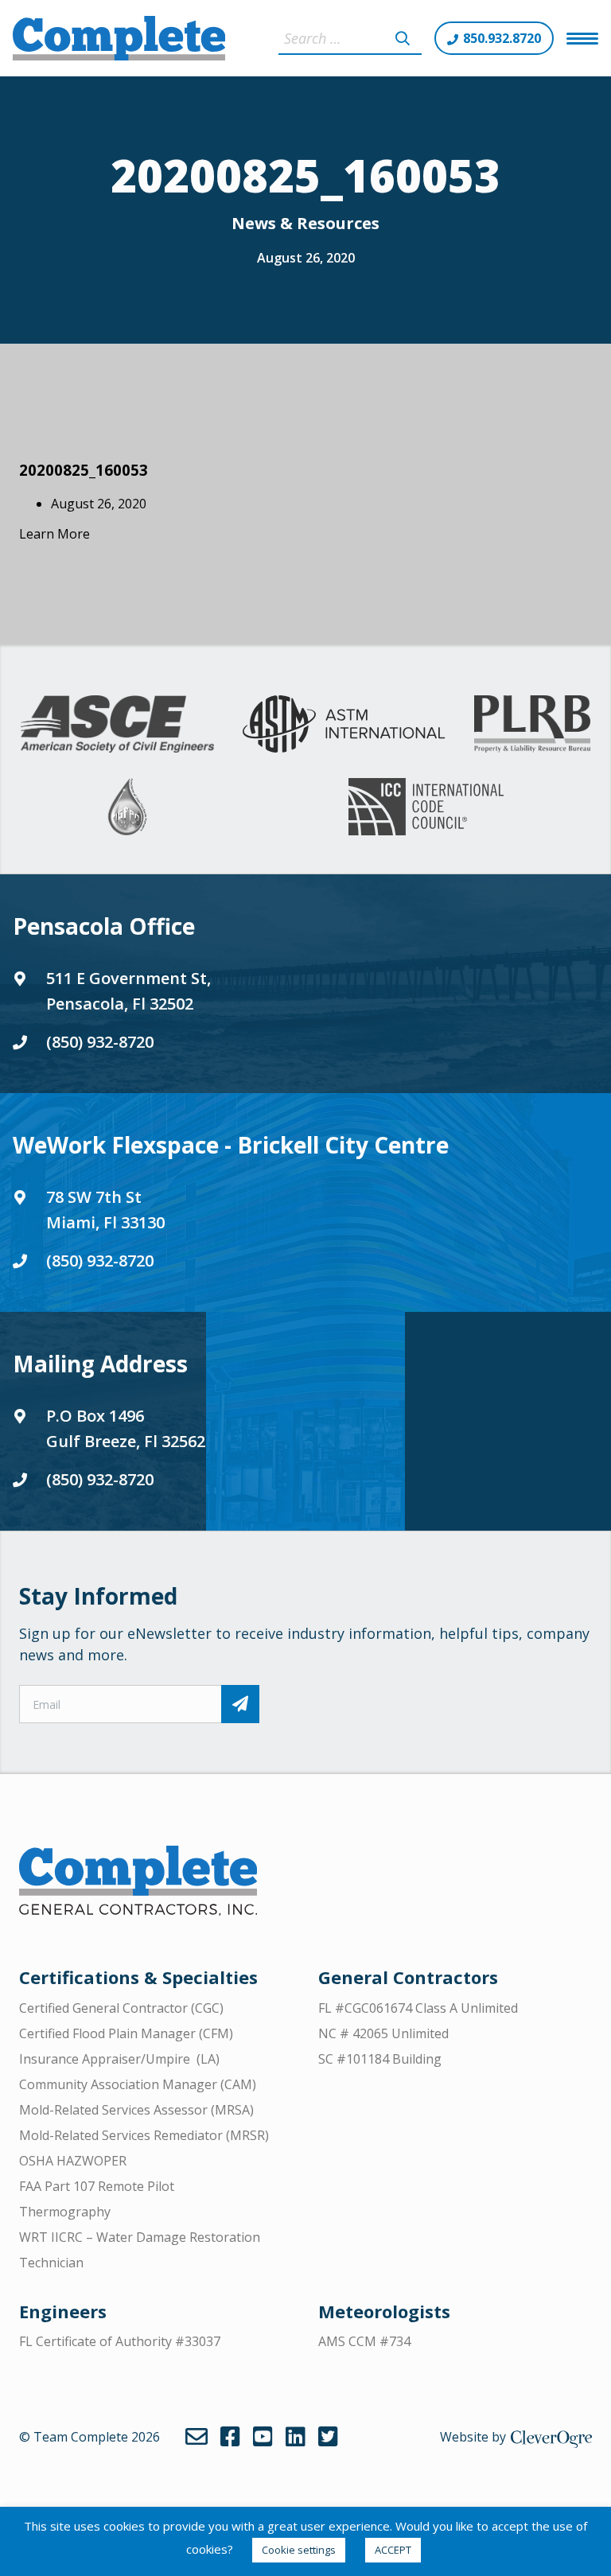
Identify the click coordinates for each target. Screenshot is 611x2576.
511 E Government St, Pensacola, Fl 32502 (128, 991)
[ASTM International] (344, 724)
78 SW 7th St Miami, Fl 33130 (105, 1210)
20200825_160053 (84, 470)
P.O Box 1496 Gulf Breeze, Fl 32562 (126, 1428)
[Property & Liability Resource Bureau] (532, 724)
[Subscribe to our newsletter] (240, 1704)
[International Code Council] (426, 807)
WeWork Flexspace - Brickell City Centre (231, 1145)
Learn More (54, 534)
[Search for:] (350, 38)
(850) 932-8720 (100, 1042)
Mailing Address (100, 1364)
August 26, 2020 (306, 258)
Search (403, 38)
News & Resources (305, 223)
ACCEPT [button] (393, 2550)
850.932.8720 (502, 38)
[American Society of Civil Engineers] (117, 724)
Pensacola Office (104, 926)
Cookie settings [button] (299, 2550)
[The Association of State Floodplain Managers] (127, 807)
